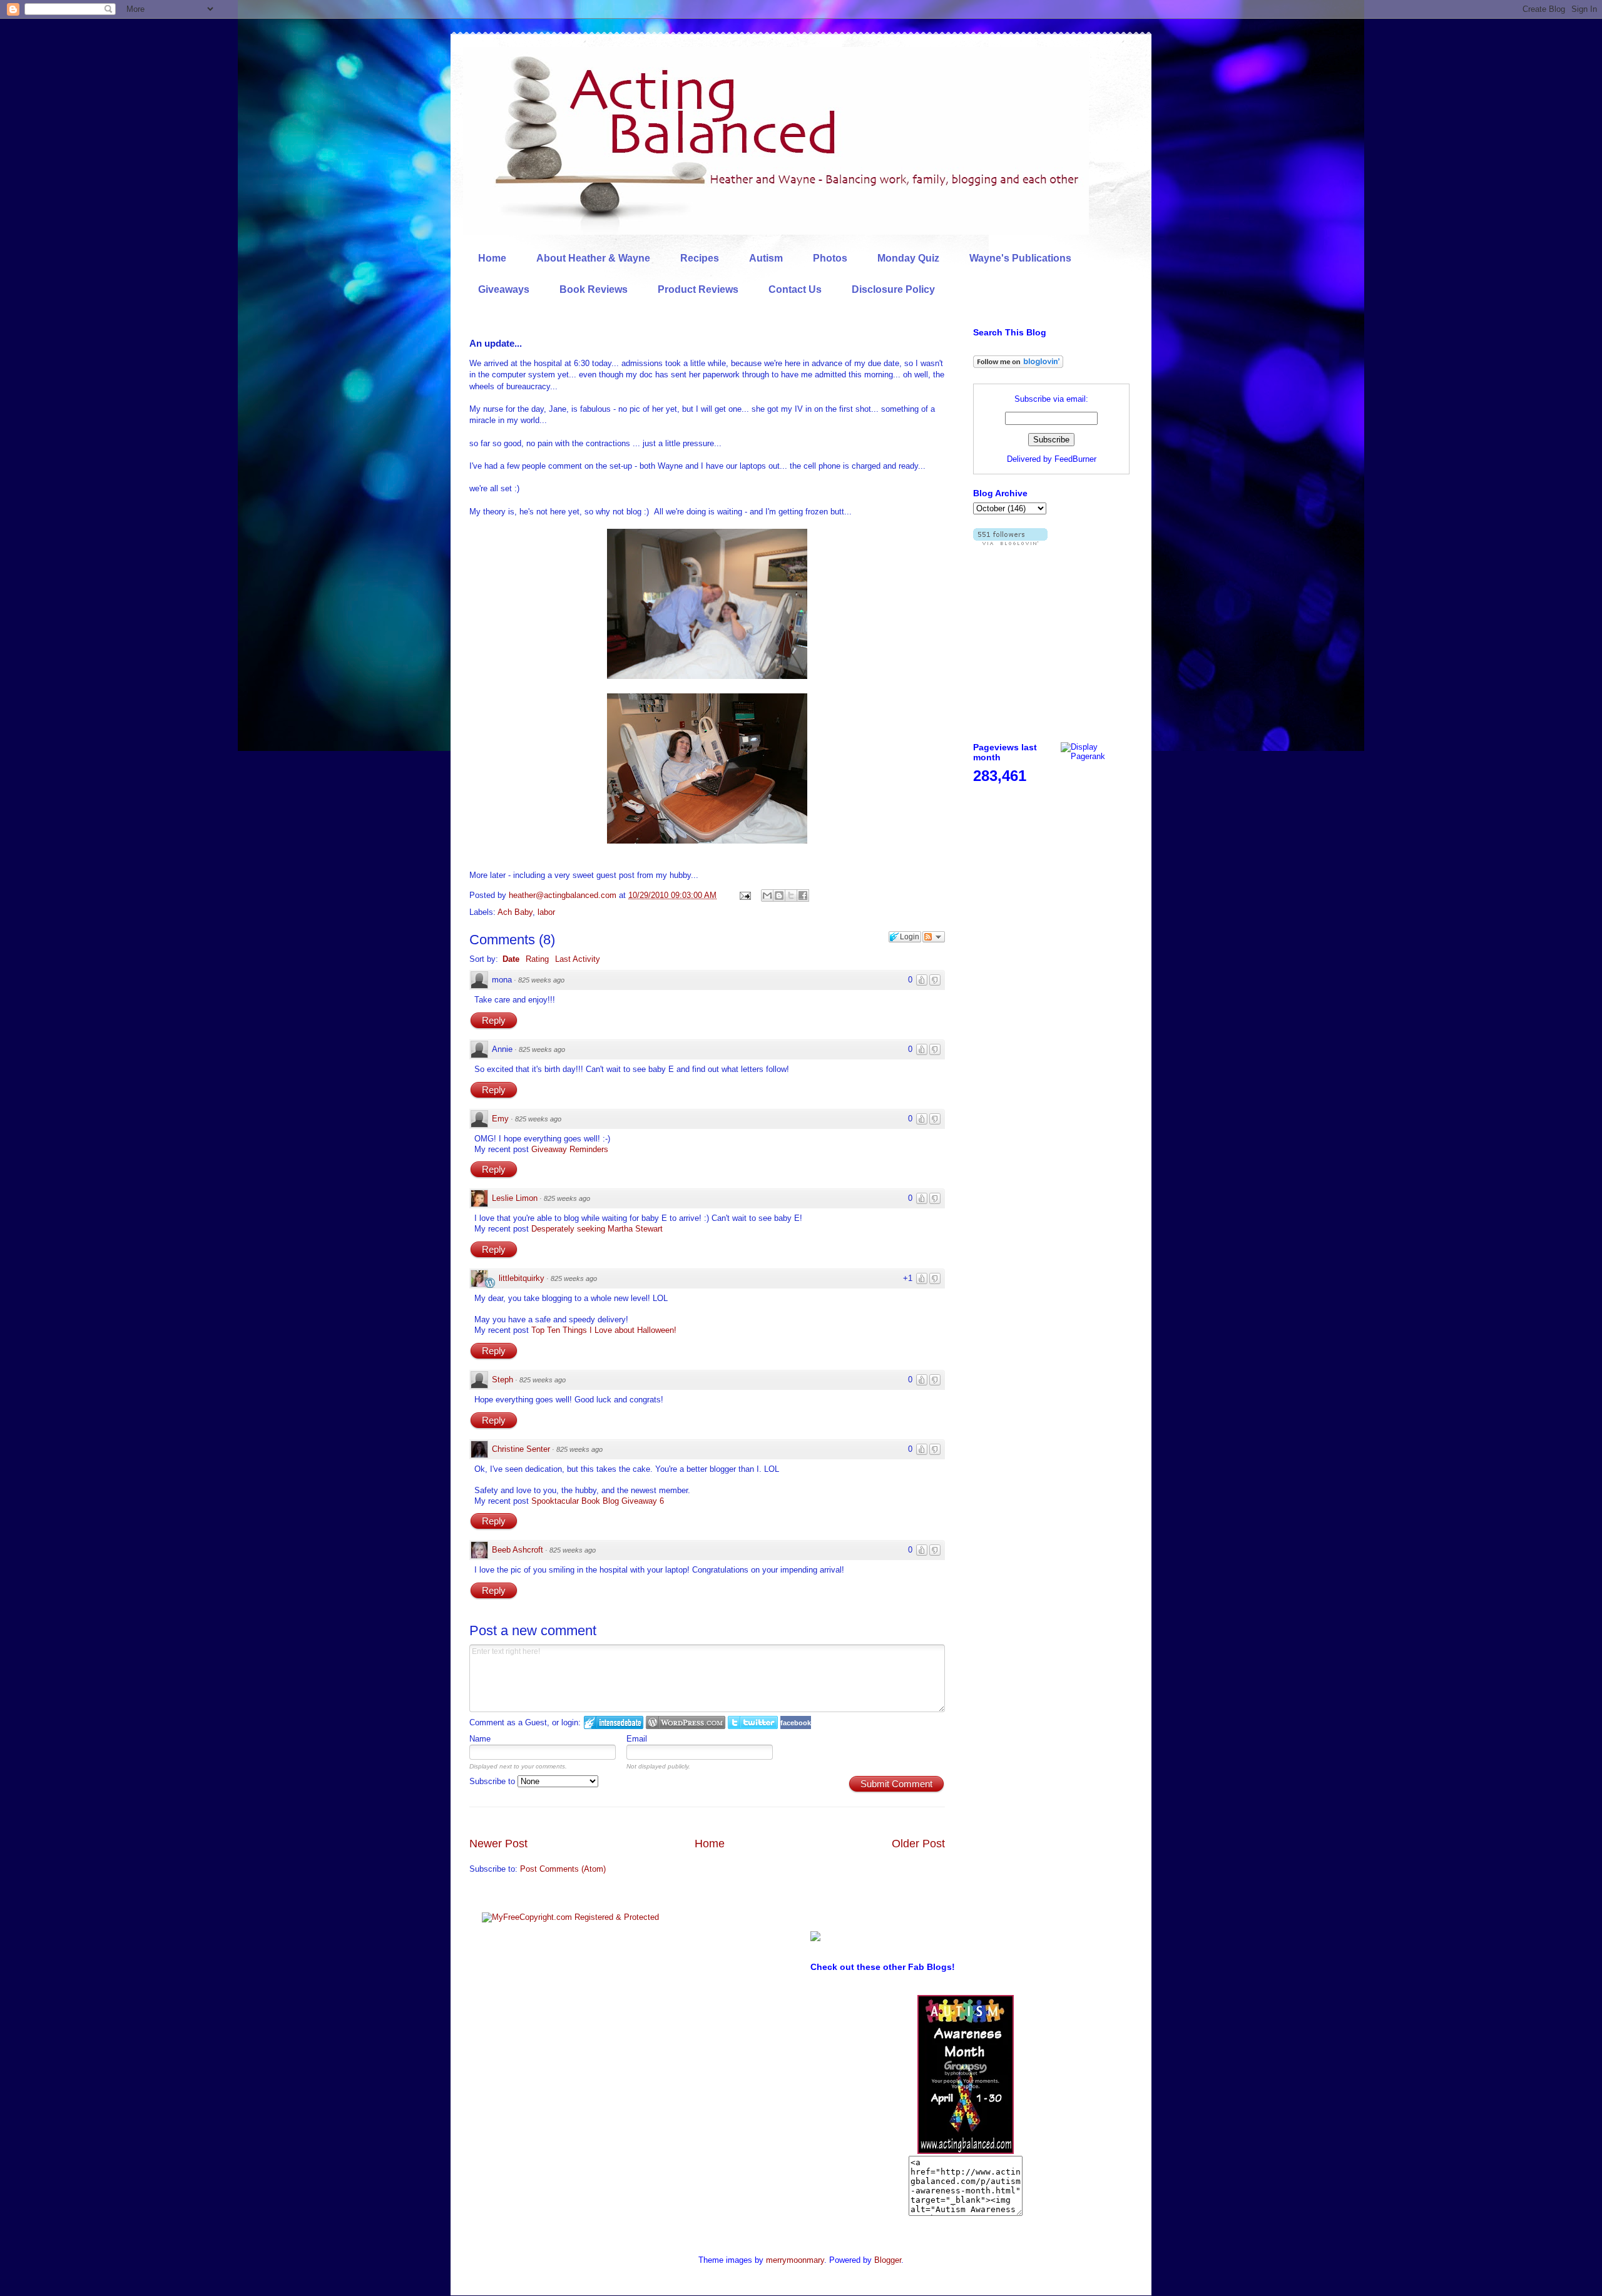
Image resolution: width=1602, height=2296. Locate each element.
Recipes (700, 258)
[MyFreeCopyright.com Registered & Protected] (570, 1917)
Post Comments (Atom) (563, 1869)
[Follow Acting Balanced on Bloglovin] (1018, 365)
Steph (503, 1380)
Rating (537, 959)
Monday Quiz (908, 258)
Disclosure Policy (893, 289)
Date (511, 959)
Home (492, 258)
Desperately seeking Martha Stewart (597, 1229)
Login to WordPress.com (686, 1722)
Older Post (918, 1844)
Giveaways (504, 289)
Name (480, 1739)
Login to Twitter (753, 1722)
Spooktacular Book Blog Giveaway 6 (598, 1501)
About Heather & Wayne (593, 258)
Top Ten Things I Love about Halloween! (604, 1330)
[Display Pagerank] (1095, 756)
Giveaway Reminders (570, 1149)
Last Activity (578, 959)
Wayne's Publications (1020, 258)
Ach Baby (515, 912)
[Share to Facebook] (803, 895)
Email (637, 1739)
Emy (500, 1119)
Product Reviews (698, 289)
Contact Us (795, 289)
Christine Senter (521, 1449)
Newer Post (498, 1844)
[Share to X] (791, 895)
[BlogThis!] (779, 895)
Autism (766, 258)
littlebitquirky (522, 1278)
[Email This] (767, 895)
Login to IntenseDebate (614, 1722)
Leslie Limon (515, 1198)
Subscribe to (493, 1781)
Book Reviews (594, 289)
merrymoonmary (795, 2260)
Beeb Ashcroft (518, 1550)
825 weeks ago (541, 980)
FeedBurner (1075, 459)
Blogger (888, 2260)
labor (546, 912)
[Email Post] (744, 895)
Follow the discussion (934, 937)
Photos (830, 258)
